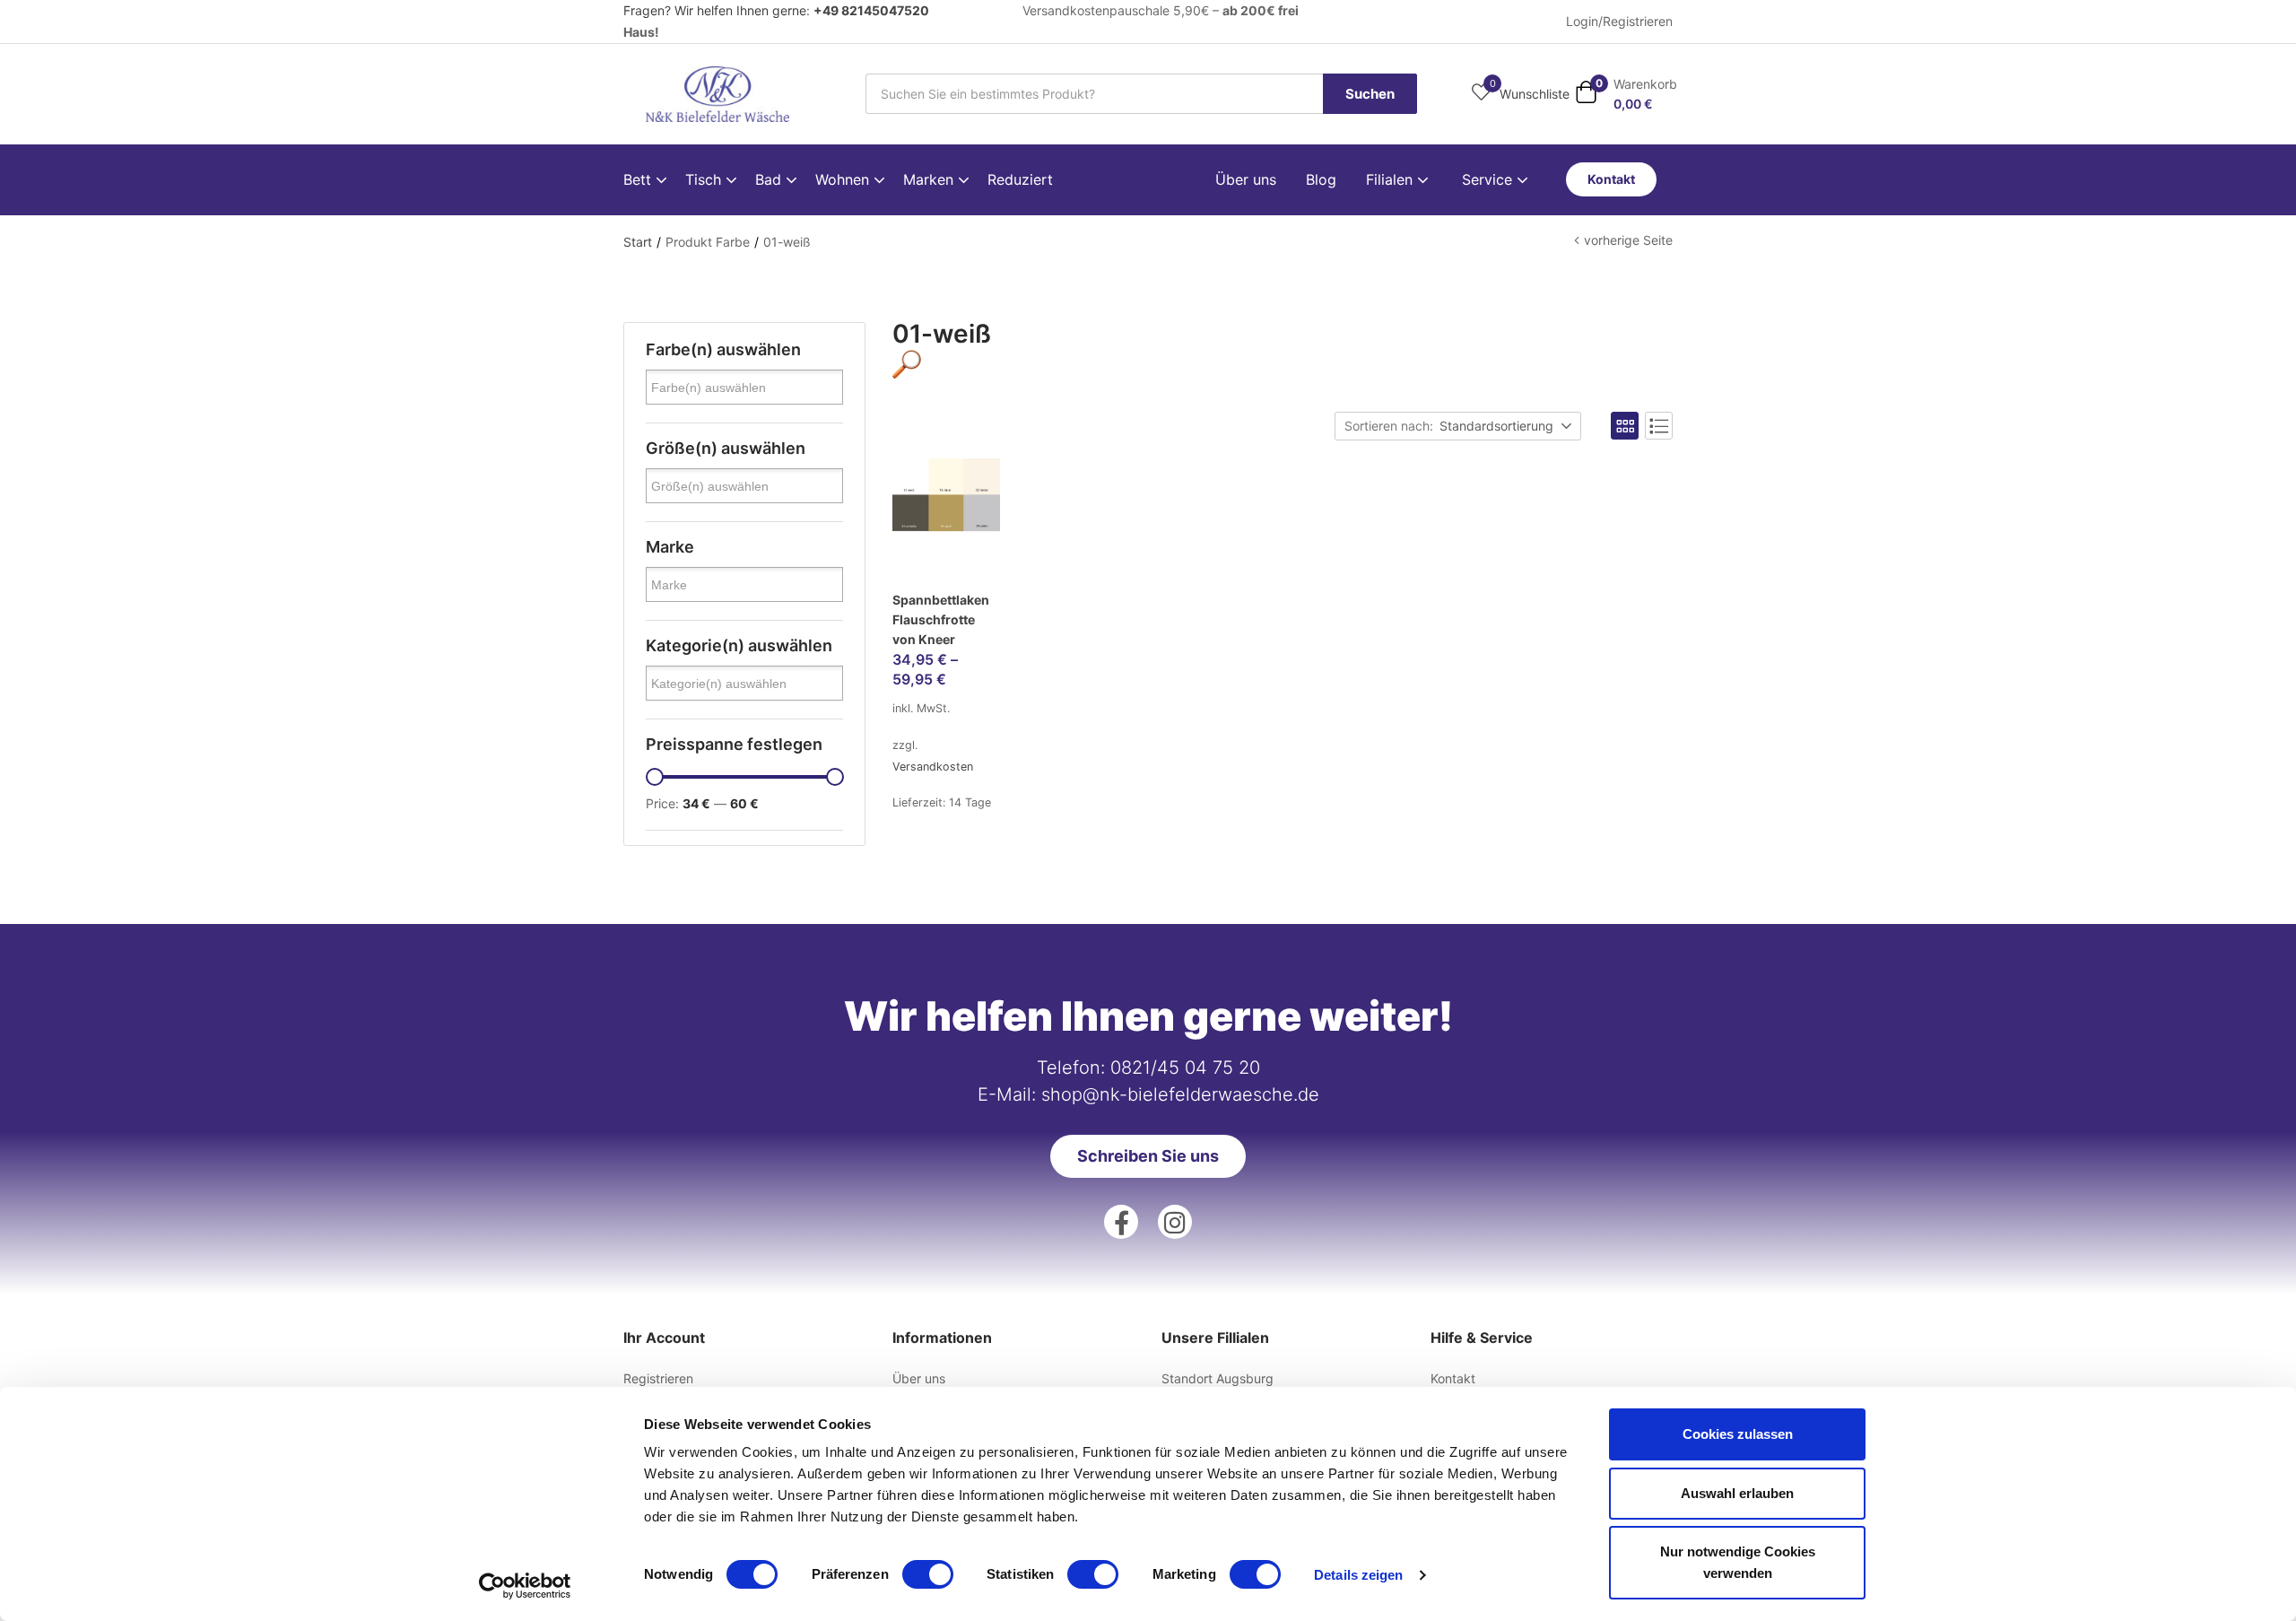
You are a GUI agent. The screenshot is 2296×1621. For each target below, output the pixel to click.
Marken (931, 179)
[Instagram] (1175, 1222)
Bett (639, 179)
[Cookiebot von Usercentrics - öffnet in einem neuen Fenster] (525, 1586)
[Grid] (1625, 426)
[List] (1659, 426)
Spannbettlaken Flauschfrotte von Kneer (941, 619)
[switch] (928, 1574)
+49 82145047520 (871, 10)
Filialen (1392, 179)
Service (1489, 179)
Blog (1321, 179)
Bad (770, 179)
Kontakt (1453, 1378)
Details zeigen (1358, 1575)
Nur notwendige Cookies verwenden (1738, 1562)
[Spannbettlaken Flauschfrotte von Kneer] (946, 519)
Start (638, 242)
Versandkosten (933, 767)
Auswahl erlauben (1737, 1493)
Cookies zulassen (1738, 1434)
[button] (1626, 94)
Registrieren (658, 1378)
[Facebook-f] (1121, 1222)
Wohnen (844, 179)
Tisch (705, 179)
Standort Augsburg (1218, 1378)
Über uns (1246, 179)
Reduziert (1020, 179)
